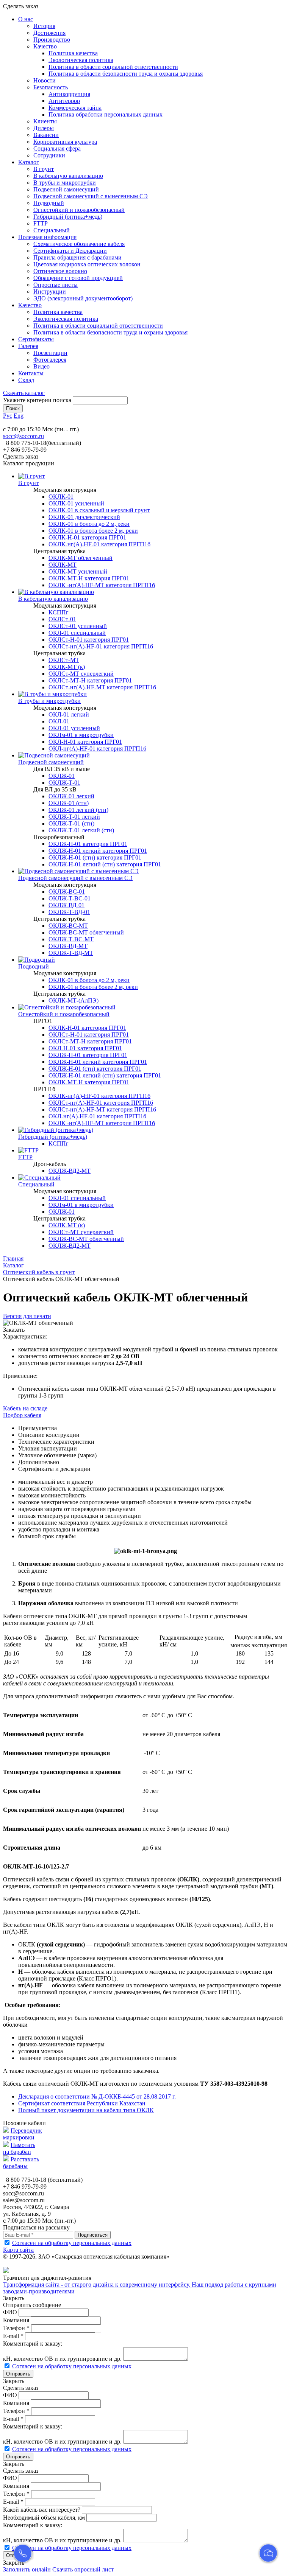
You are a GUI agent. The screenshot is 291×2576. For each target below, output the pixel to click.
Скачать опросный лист (83, 2569)
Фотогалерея (50, 360)
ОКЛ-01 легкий (69, 714)
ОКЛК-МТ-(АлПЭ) (74, 1000)
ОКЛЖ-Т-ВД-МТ (71, 953)
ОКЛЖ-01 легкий (71, 796)
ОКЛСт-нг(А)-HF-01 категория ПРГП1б (101, 646)
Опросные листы (56, 285)
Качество (45, 46)
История (44, 26)
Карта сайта (18, 2250)
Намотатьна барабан (19, 2148)
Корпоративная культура (65, 142)
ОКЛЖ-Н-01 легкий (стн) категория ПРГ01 (105, 864)
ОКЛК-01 (61, 497)
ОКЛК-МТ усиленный (78, 571)
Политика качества (73, 53)
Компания (16, 2320)
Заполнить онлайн (27, 2569)
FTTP (41, 223)
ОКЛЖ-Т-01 (64, 783)
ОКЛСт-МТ (64, 660)
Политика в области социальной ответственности (113, 67)
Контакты (31, 373)
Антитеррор (64, 101)
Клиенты (45, 121)
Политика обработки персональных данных (106, 114)
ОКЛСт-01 (62, 619)
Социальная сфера (57, 148)
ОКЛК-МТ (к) (67, 667)
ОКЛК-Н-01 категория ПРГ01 (87, 537)
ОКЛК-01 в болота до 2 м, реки (89, 524)
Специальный (52, 230)
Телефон (16, 2328)
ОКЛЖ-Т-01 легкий (74, 817)
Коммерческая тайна (75, 108)
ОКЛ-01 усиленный (74, 728)
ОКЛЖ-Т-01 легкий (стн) (81, 830)
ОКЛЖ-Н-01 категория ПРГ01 (88, 844)
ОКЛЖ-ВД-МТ (68, 946)
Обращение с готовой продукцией (78, 278)
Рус (8, 416)
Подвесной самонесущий (66, 189)
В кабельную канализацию (68, 176)
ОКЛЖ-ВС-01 (67, 892)
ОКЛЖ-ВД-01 (66, 905)
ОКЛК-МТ (63, 565)
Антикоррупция (69, 94)
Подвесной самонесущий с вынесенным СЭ (91, 196)
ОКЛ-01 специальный (77, 633)
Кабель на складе (25, 1408)
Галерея (28, 346)
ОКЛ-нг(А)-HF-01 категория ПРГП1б (97, 749)
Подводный (49, 203)
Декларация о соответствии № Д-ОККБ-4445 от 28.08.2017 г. (97, 2096)
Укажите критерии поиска (37, 400)
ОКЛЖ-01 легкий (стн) (78, 810)
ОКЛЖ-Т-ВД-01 (69, 912)
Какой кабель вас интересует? (42, 2510)
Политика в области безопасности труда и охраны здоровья (126, 74)
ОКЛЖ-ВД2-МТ (70, 1171)
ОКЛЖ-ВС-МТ (68, 926)
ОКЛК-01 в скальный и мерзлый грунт (99, 510)
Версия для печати (27, 1316)
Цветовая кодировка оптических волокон (87, 264)
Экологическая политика (81, 60)
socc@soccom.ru (23, 436)
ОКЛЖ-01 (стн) (69, 803)
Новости (45, 80)
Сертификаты (36, 339)
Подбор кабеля (22, 1415)
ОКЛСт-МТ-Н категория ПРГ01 (90, 680)
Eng (19, 416)
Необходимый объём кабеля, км (44, 2518)
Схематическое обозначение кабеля (79, 244)
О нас (26, 19)
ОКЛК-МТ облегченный (81, 558)
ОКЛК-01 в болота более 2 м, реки (93, 531)
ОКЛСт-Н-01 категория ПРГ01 (89, 640)
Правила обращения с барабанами (77, 257)
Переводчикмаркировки (23, 2134)
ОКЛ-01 (59, 721)
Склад (26, 380)
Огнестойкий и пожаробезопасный (79, 210)
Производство (52, 40)
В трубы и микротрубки (65, 183)
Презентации (50, 353)
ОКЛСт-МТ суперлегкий (81, 674)
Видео (41, 366)
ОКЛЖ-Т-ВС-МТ (71, 939)
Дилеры (44, 128)
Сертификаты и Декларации (70, 251)
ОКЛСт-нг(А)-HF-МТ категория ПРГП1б (102, 687)
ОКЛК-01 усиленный (76, 503)
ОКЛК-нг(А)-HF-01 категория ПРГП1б (99, 544)
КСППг (59, 612)
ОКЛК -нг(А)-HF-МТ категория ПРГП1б (102, 585)
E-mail (13, 2336)
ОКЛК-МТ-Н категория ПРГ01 (89, 578)
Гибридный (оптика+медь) (68, 217)
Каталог (29, 162)
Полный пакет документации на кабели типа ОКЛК (86, 2110)
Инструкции (50, 291)
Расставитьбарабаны (21, 2163)
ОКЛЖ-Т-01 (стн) (71, 823)
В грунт (44, 169)
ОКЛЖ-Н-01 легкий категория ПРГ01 (98, 851)
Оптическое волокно (60, 271)
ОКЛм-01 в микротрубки (81, 735)
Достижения (49, 33)
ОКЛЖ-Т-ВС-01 (70, 898)
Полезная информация (47, 237)
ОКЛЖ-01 (62, 776)
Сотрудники (49, 155)
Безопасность (51, 87)
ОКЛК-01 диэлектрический (84, 517)
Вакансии (46, 135)
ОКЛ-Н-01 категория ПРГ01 (85, 742)
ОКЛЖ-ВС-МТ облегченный (86, 932)
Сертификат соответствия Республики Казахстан (82, 2103)
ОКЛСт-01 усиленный (78, 626)
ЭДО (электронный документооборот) (83, 298)
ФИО (10, 2312)
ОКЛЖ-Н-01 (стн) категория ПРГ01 (95, 857)
